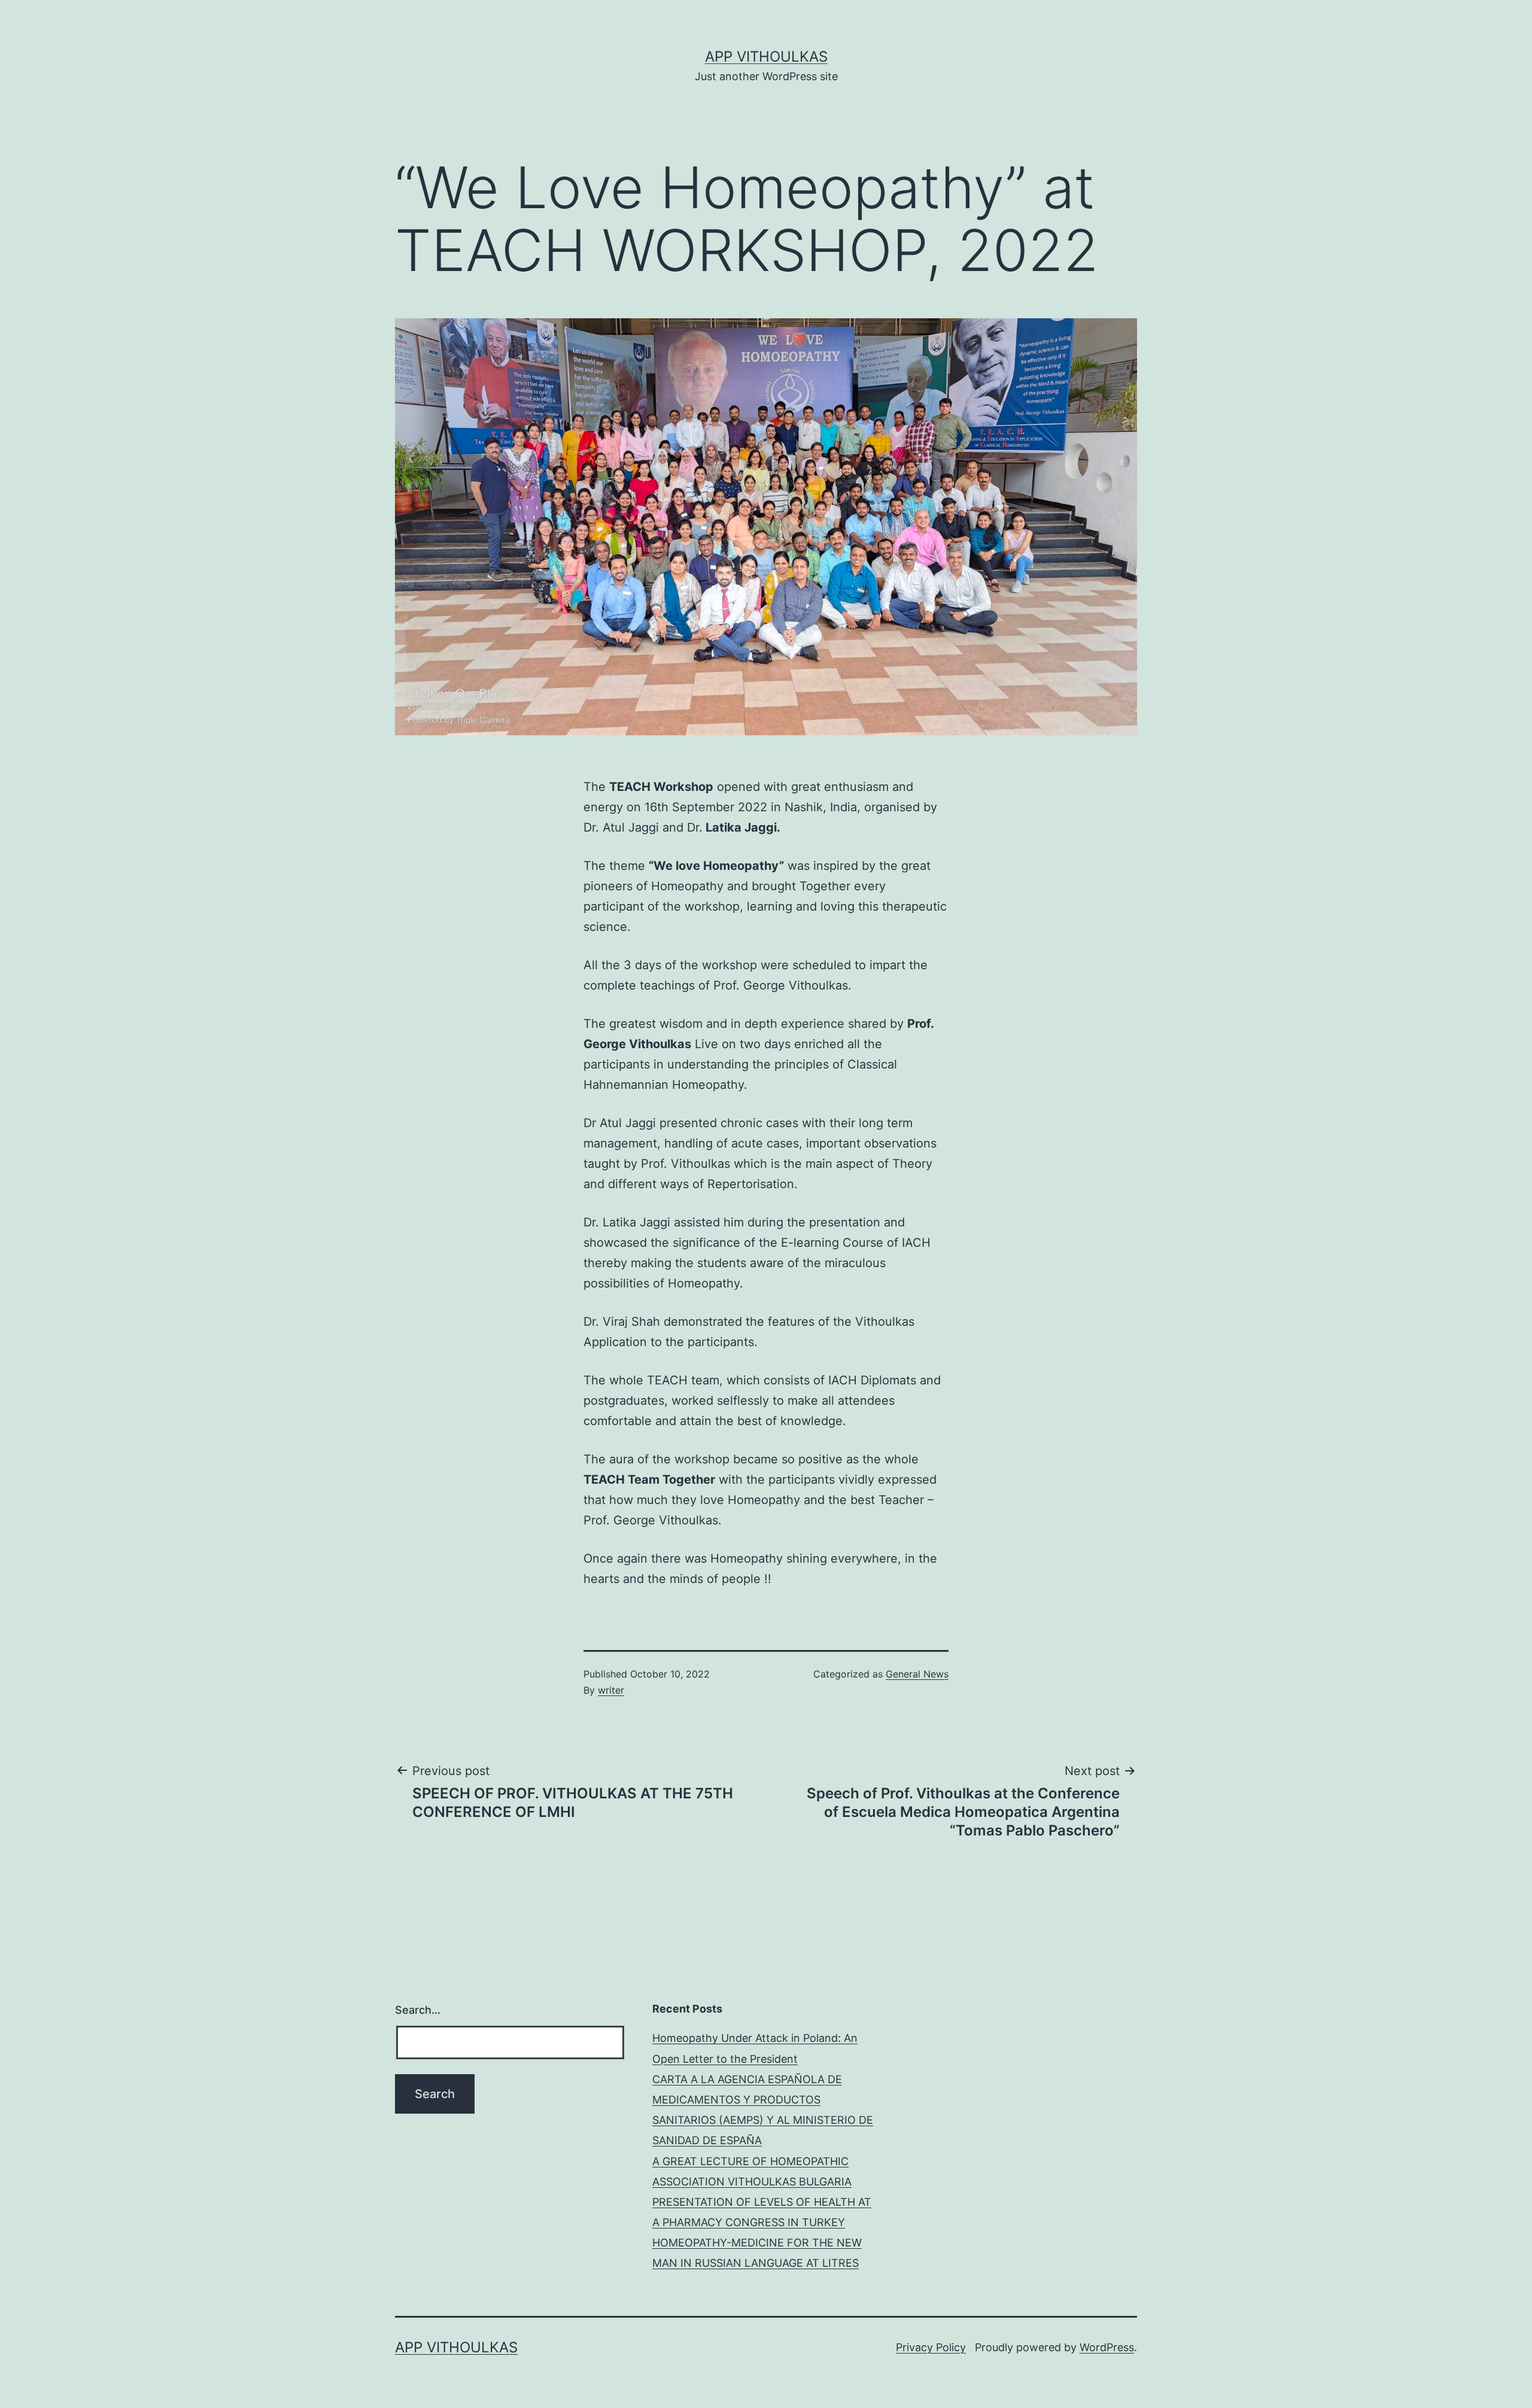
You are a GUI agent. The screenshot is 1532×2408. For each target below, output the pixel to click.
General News (917, 1674)
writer (611, 1690)
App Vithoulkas (766, 57)
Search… (418, 2010)
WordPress (1107, 2347)
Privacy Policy (931, 2347)
